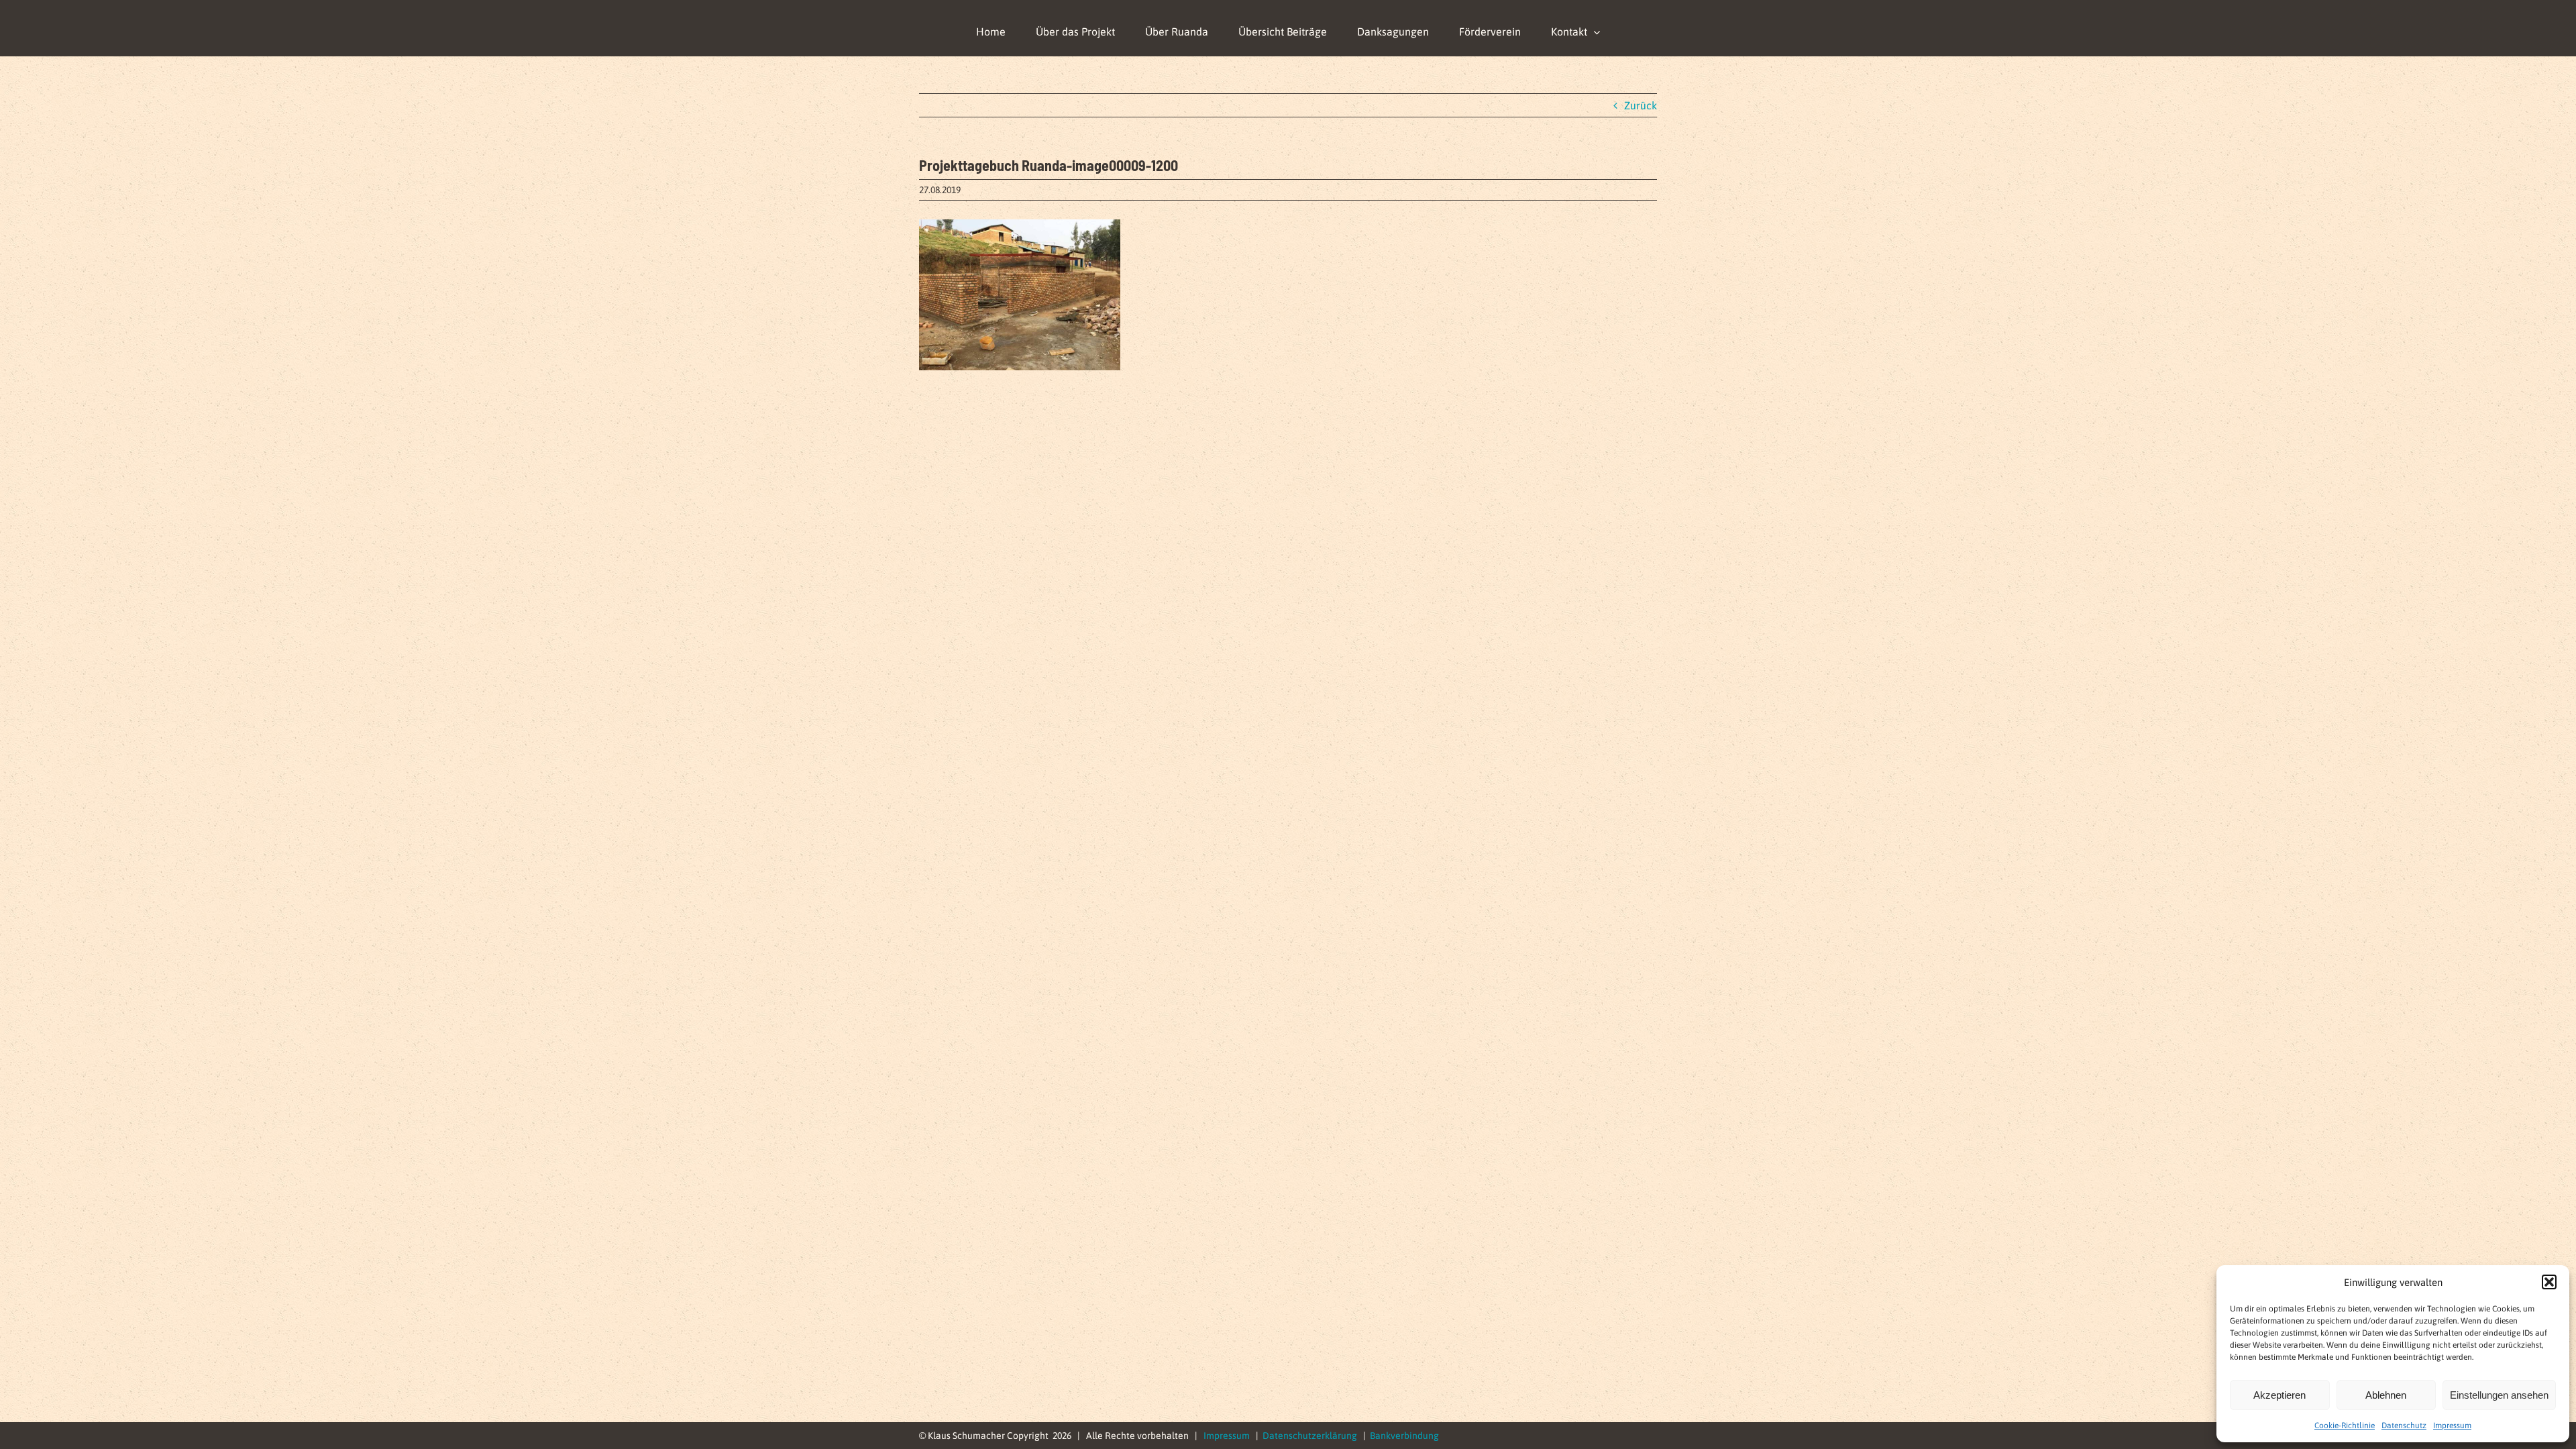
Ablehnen (2386, 1395)
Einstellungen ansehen (2499, 1395)
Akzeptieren (2279, 1395)
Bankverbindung (1404, 1436)
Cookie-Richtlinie (2345, 1426)
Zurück (1641, 105)
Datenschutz (2404, 1426)
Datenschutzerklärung (1310, 1436)
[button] (2549, 1282)
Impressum (2452, 1426)
